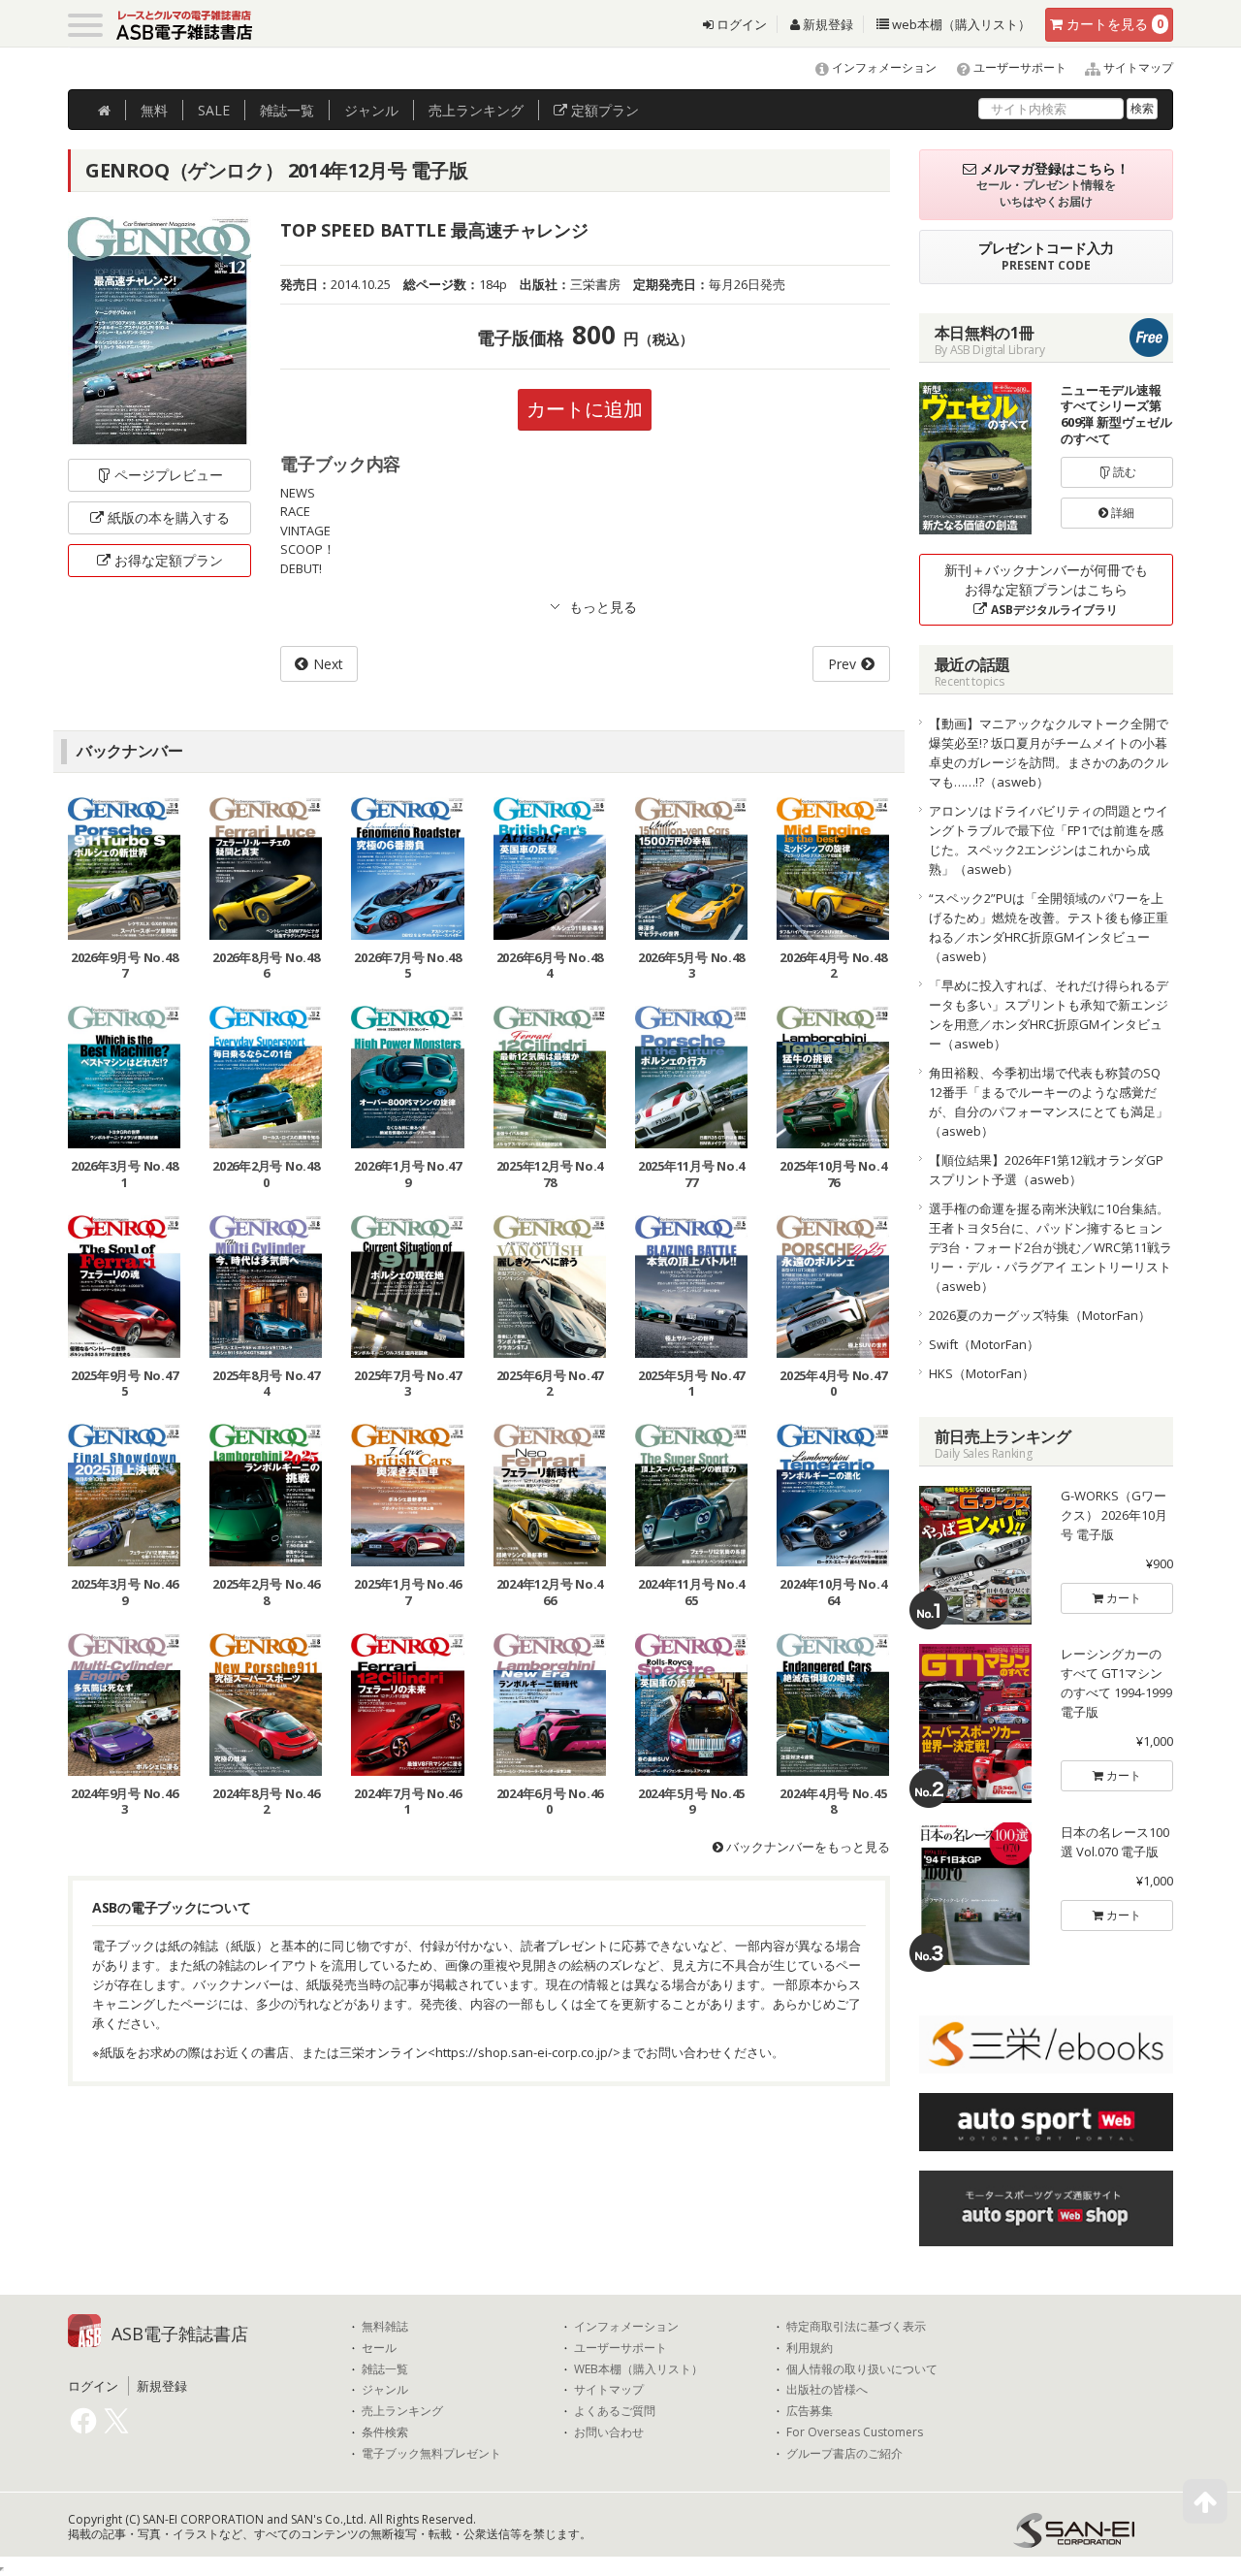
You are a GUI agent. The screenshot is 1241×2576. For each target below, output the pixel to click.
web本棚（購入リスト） (960, 24)
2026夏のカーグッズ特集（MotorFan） (1040, 1315)
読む (1123, 472)
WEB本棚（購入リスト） (638, 2369)
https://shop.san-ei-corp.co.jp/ (524, 2052)
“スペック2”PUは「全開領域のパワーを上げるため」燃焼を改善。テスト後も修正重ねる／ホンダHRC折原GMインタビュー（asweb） (1049, 927)
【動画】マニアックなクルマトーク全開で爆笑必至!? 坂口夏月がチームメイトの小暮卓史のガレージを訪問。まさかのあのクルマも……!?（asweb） (1049, 753)
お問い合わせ (609, 2432)
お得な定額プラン (169, 560)
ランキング (476, 110)
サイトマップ (1137, 67)
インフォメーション (883, 67)
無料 (154, 110)
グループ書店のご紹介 (844, 2454)
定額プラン (603, 110)
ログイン (740, 24)
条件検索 (385, 2432)
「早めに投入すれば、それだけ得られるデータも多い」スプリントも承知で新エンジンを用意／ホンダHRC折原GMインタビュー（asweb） (1049, 1014)
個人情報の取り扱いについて (862, 2369)
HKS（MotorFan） (982, 1373)
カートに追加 (585, 409)
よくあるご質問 (615, 2411)
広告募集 (810, 2411)
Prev (842, 664)
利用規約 (810, 2348)
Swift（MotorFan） (984, 1344)
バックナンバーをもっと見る (807, 1847)
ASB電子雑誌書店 (180, 2334)
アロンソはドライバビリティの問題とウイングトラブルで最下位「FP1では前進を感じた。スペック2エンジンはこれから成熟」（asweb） (1049, 840)
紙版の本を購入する (169, 517)
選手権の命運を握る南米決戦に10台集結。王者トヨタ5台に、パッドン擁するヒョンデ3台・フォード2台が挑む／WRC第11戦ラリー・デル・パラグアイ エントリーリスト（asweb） (1050, 1247)
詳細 (1121, 513)
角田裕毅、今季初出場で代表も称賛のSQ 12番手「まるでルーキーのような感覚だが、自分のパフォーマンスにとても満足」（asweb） (1049, 1102)
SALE (214, 110)
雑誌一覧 (385, 2369)
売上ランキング (402, 2411)
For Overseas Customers (855, 2432)
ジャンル (371, 110)
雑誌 (287, 110)
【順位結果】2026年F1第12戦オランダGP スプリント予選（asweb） (1051, 1170)
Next (328, 664)
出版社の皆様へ (827, 2390)
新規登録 (827, 24)
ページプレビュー (169, 475)
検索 (1142, 108)
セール (379, 2348)
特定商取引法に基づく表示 (856, 2327)
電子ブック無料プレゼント (431, 2454)
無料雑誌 (385, 2327)
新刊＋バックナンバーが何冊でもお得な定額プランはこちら (1046, 589)
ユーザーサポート (1018, 67)
